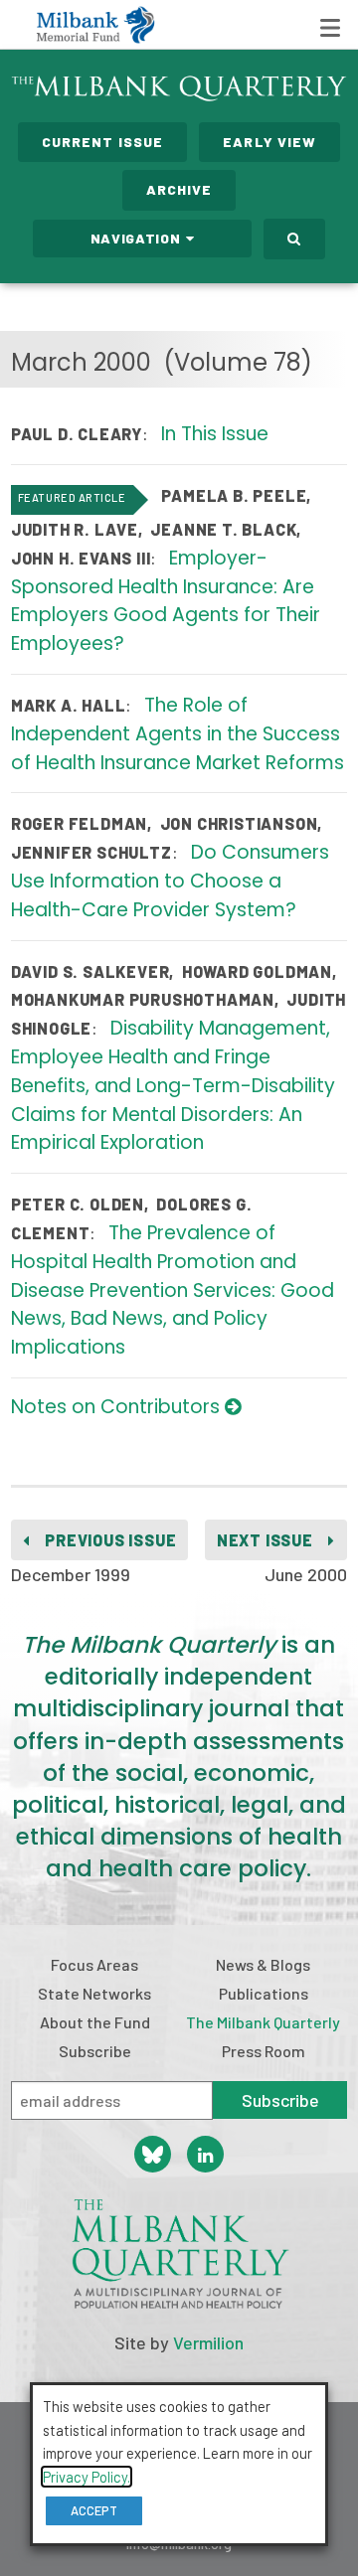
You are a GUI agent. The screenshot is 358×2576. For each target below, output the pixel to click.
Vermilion (208, 2342)
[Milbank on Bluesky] (153, 2154)
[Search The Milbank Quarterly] (294, 239)
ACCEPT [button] (94, 2510)
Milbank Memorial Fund (95, 25)
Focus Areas (94, 1964)
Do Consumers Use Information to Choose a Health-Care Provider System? (170, 881)
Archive (179, 189)
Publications (264, 1993)
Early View (269, 142)
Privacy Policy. (87, 2477)
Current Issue (103, 142)
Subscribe (95, 2051)
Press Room (264, 2051)
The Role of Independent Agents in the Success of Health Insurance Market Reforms (178, 734)
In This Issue (215, 434)
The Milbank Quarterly (263, 2022)
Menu (330, 28)
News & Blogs (263, 1964)
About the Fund (95, 2022)
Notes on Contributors (118, 1407)
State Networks (94, 1993)
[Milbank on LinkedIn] (205, 2154)
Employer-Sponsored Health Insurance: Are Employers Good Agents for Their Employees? (166, 601)
